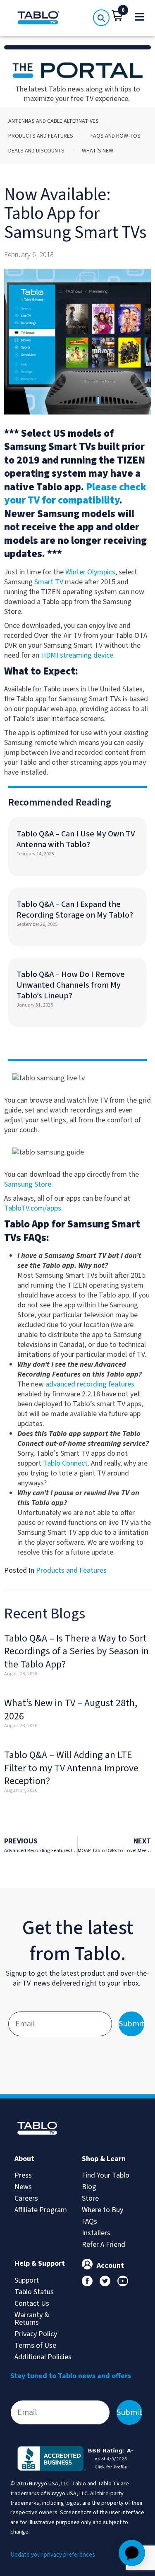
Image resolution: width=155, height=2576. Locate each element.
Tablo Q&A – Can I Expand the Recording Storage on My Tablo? (75, 910)
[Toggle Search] (101, 18)
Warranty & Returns (32, 2319)
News (23, 2187)
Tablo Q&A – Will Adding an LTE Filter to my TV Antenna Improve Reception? (71, 1768)
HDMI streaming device (77, 655)
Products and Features (41, 136)
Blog (89, 2187)
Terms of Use (35, 2345)
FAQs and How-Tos (116, 136)
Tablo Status (34, 2292)
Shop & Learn (104, 2159)
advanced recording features (90, 1384)
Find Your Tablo (106, 2175)
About (24, 2159)
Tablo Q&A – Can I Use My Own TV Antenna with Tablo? (76, 839)
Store (90, 2198)
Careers (26, 2198)
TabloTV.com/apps (33, 1208)
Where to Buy (103, 2210)
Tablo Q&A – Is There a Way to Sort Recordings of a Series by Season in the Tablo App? (76, 1651)
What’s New (98, 151)
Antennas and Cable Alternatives (54, 121)
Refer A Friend (104, 2245)
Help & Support (40, 2263)
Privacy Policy (36, 2334)
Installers (96, 2233)
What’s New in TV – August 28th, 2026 (71, 1710)
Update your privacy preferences (53, 2555)
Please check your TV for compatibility (75, 494)
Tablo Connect (65, 1463)
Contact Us (32, 2303)
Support (27, 2280)
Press (23, 2175)
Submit (131, 2024)
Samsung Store (28, 1184)
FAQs (89, 2221)
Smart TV (49, 582)
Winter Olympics (90, 572)
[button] (117, 16)
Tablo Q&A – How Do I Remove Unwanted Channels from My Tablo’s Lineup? (71, 985)
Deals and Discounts (36, 151)
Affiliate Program (41, 2210)
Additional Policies (43, 2357)
